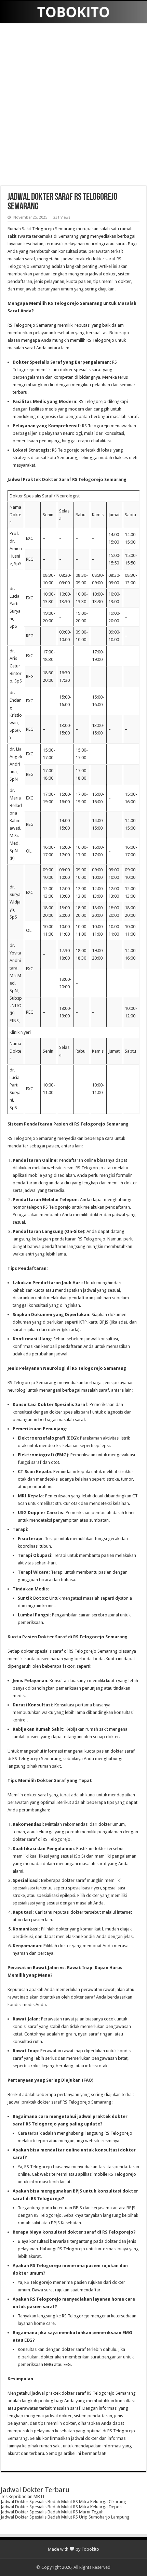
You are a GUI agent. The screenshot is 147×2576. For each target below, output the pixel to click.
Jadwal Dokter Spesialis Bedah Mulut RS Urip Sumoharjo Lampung (65, 2517)
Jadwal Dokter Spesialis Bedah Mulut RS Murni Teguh (52, 2512)
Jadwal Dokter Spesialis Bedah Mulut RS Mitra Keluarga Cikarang (63, 2502)
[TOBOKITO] (73, 12)
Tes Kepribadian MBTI (23, 2496)
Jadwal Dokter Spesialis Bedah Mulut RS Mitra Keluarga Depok (61, 2507)
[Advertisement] (73, 105)
